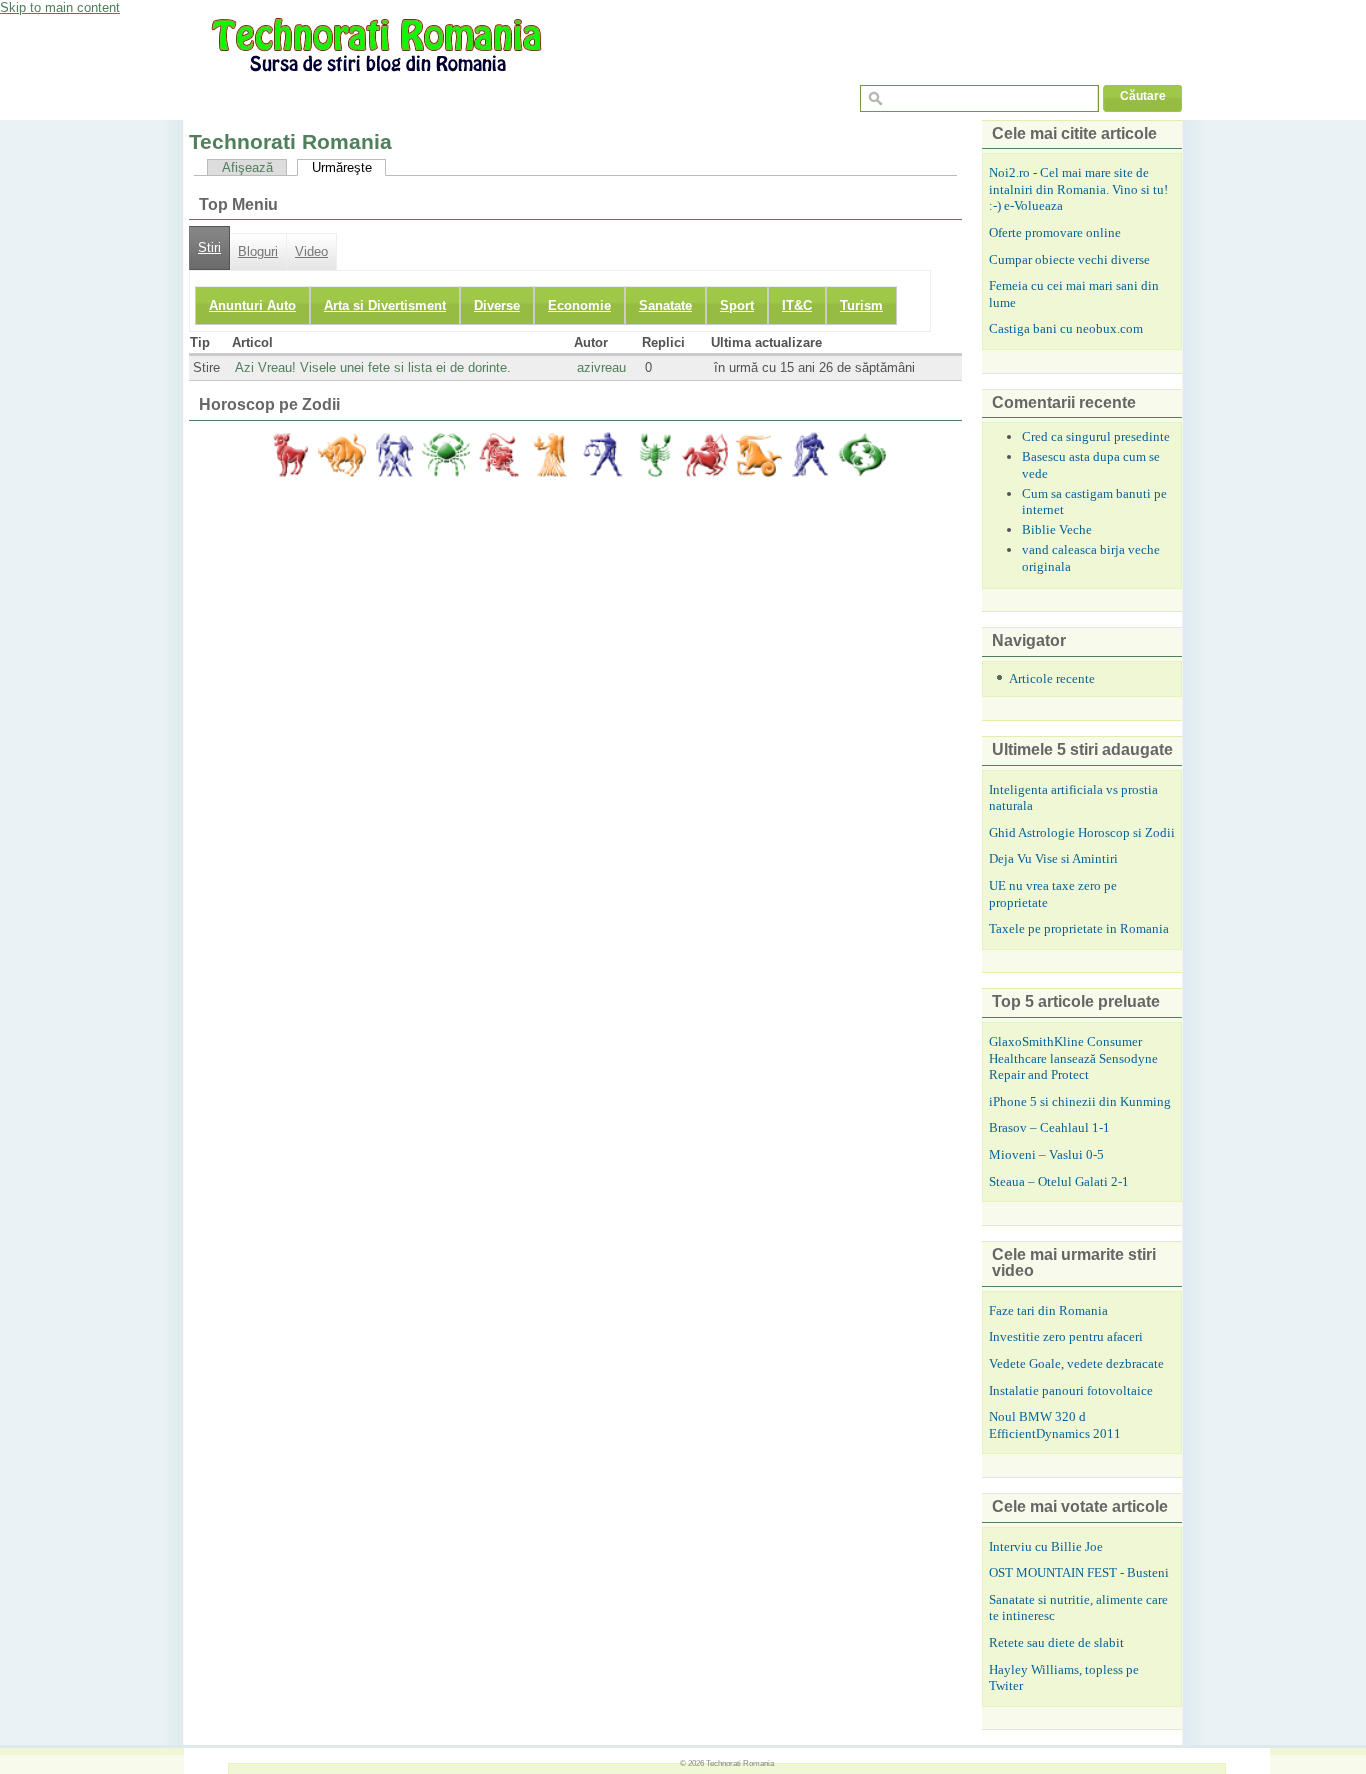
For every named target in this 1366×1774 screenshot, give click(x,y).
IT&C (797, 305)
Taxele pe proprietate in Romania (1079, 928)
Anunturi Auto (252, 305)
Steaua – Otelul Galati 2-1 (1059, 1181)
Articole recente (1052, 678)
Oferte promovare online (1055, 232)
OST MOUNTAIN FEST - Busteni (1079, 1572)
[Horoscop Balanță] (602, 455)
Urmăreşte (342, 167)
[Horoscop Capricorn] (758, 455)
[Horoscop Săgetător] (706, 455)
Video (311, 252)
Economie (579, 305)
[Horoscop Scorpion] (654, 455)
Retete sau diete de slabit (1056, 1642)
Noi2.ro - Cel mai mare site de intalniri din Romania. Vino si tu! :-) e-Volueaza (1078, 189)
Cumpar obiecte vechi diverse (1069, 259)
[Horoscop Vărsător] (810, 455)
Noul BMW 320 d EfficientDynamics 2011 (1055, 1425)
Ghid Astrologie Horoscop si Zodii (1082, 832)
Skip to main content (60, 7)
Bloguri (258, 252)
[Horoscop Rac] (446, 455)
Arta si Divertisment (385, 305)
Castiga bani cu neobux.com (1066, 328)
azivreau (601, 367)
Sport (737, 305)
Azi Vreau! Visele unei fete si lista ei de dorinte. (373, 367)
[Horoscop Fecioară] (550, 455)
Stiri (209, 248)
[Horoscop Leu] (498, 455)
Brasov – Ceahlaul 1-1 (1049, 1127)
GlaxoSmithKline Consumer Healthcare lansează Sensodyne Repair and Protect (1073, 1058)
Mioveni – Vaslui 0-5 (1046, 1154)
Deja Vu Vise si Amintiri (1053, 858)
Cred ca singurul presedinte (1096, 436)
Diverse (497, 305)
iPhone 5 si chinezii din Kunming (1080, 1101)
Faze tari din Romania (1048, 1310)
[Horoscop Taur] (342, 455)
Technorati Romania (740, 1763)
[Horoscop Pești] (862, 455)
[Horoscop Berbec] (290, 455)
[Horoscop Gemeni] (394, 455)
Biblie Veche (1057, 529)
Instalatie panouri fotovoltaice (1071, 1390)
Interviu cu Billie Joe (1046, 1546)
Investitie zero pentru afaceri (1066, 1336)
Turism (861, 305)
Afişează (247, 167)
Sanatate (665, 305)
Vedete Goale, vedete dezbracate (1076, 1363)
